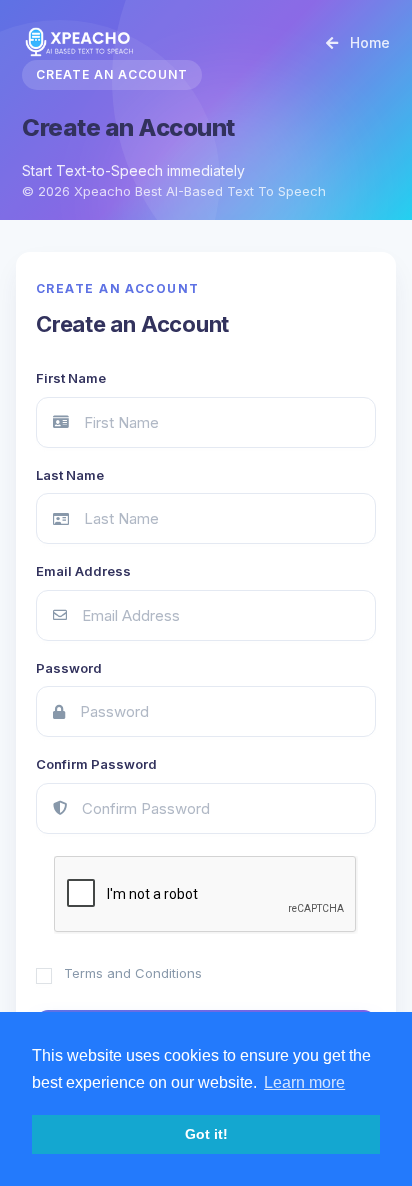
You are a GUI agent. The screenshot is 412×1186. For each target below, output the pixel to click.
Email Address (83, 571)
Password (69, 668)
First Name (71, 378)
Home (368, 42)
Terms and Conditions (133, 973)
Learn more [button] (304, 1082)
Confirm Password (96, 764)
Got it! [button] (206, 1134)
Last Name (70, 475)
